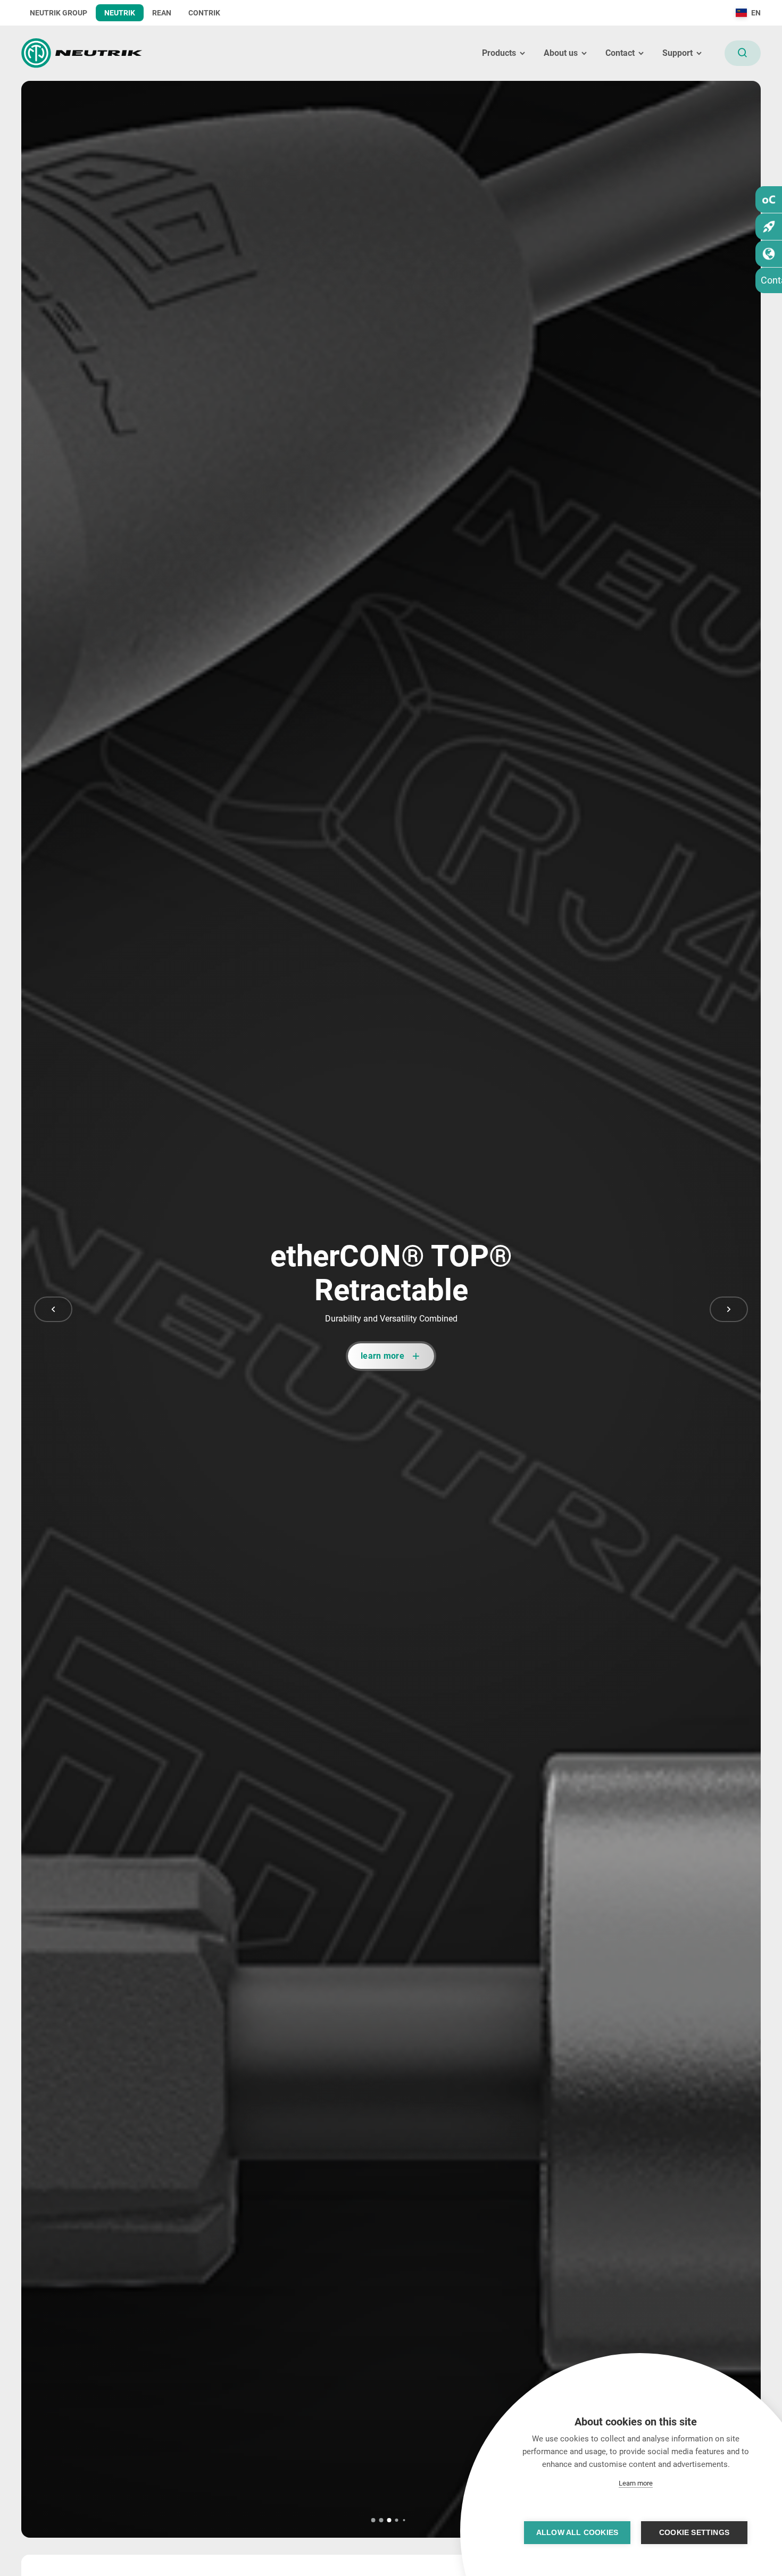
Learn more (636, 2483)
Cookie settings (694, 2533)
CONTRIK (204, 13)
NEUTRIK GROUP (59, 13)
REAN (162, 13)
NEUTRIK (120, 13)
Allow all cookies (577, 2533)
